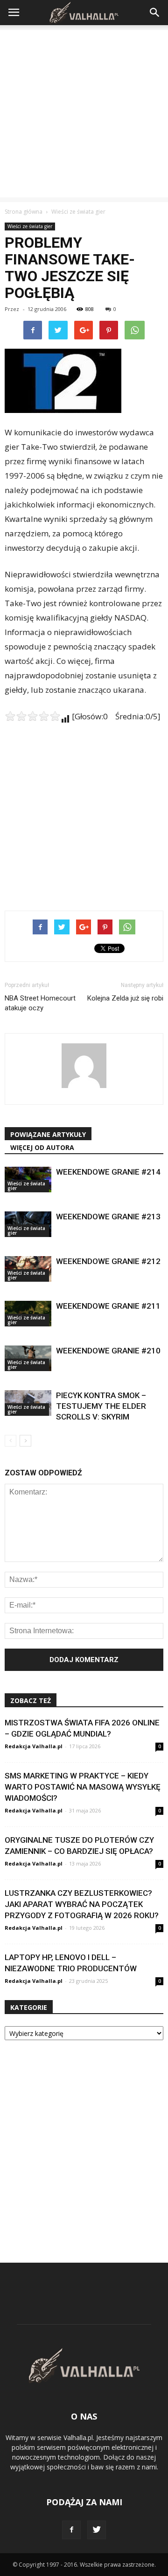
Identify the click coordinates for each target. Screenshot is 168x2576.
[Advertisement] (84, 114)
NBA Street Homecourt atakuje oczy (40, 1003)
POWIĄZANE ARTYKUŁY (48, 1134)
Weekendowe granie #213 (108, 1217)
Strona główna (24, 212)
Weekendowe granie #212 (108, 1261)
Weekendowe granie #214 (108, 1172)
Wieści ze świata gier (30, 226)
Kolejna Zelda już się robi (125, 998)
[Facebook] (71, 2530)
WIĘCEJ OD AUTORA (42, 1147)
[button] (155, 13)
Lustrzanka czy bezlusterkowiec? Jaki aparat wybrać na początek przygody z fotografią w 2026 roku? (82, 1904)
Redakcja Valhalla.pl (34, 1746)
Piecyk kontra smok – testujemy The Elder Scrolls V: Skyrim (101, 1406)
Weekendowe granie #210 (108, 1351)
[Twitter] (97, 2530)
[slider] (33, 716)
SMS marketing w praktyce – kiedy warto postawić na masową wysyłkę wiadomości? (83, 1787)
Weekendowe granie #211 (108, 1306)
